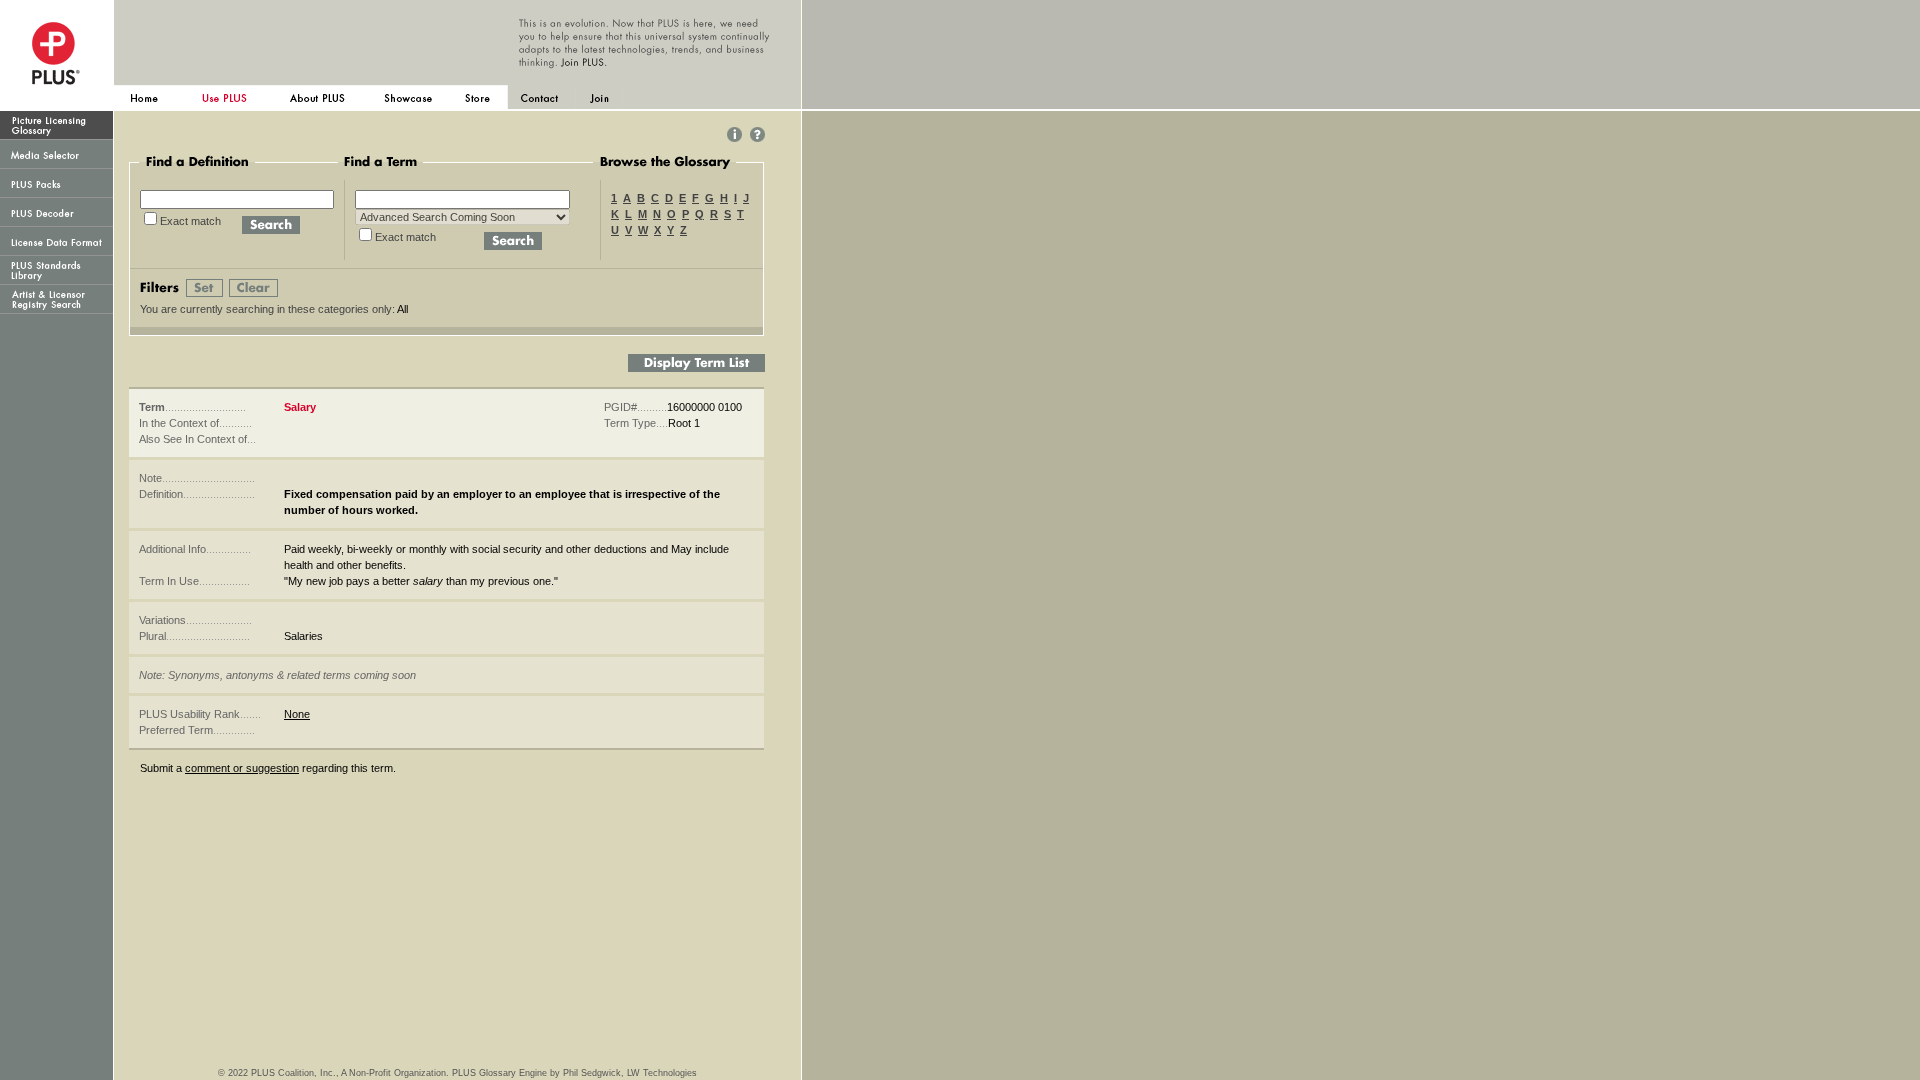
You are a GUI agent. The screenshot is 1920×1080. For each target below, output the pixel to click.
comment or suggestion (242, 768)
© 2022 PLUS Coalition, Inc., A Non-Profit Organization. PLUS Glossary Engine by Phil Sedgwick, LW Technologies (457, 1073)
